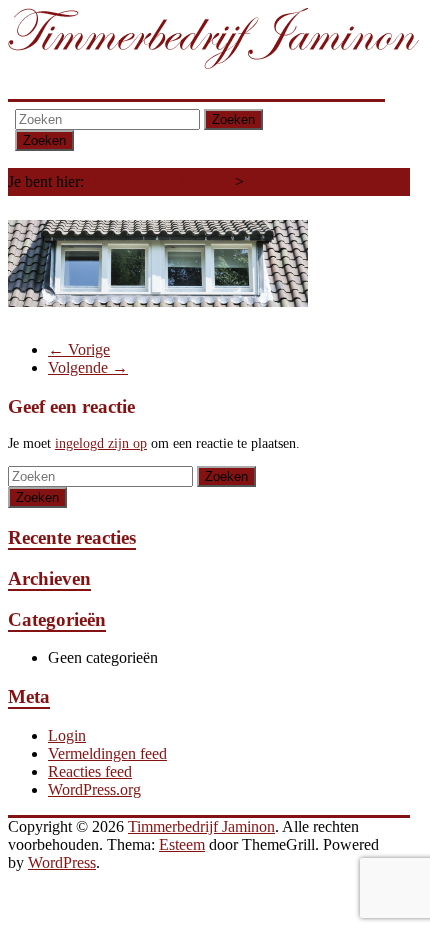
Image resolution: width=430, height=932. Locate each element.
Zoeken (233, 119)
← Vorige (79, 349)
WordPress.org (94, 789)
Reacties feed (90, 771)
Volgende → (88, 367)
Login (67, 735)
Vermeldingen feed (107, 753)
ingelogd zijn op (101, 443)
